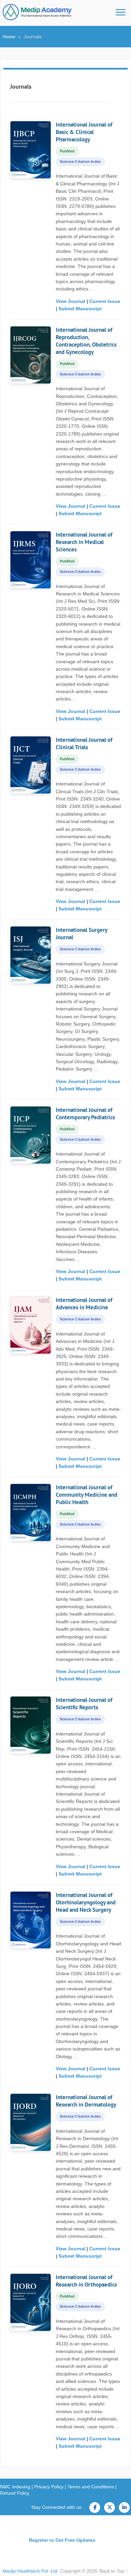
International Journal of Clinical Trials (84, 743)
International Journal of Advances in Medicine (84, 1304)
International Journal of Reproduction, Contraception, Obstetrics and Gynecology (86, 341)
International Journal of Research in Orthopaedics (86, 2281)
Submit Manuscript (80, 309)
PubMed (67, 151)
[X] (110, 2507)
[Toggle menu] (121, 12)
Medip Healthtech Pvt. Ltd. (31, 2571)
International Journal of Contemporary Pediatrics (85, 1114)
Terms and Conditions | (92, 2487)
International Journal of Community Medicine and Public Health (86, 1495)
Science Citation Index (80, 162)
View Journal (71, 301)
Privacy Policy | (51, 2487)
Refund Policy (15, 2493)
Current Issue (105, 301)
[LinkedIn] (124, 2507)
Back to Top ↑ (114, 2571)
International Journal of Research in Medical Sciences (84, 542)
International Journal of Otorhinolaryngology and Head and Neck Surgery (86, 1902)
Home (9, 37)
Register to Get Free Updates (62, 2540)
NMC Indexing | (17, 2487)
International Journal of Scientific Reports (84, 1704)
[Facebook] (95, 2507)
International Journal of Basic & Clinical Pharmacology (84, 132)
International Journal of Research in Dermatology (86, 2101)
